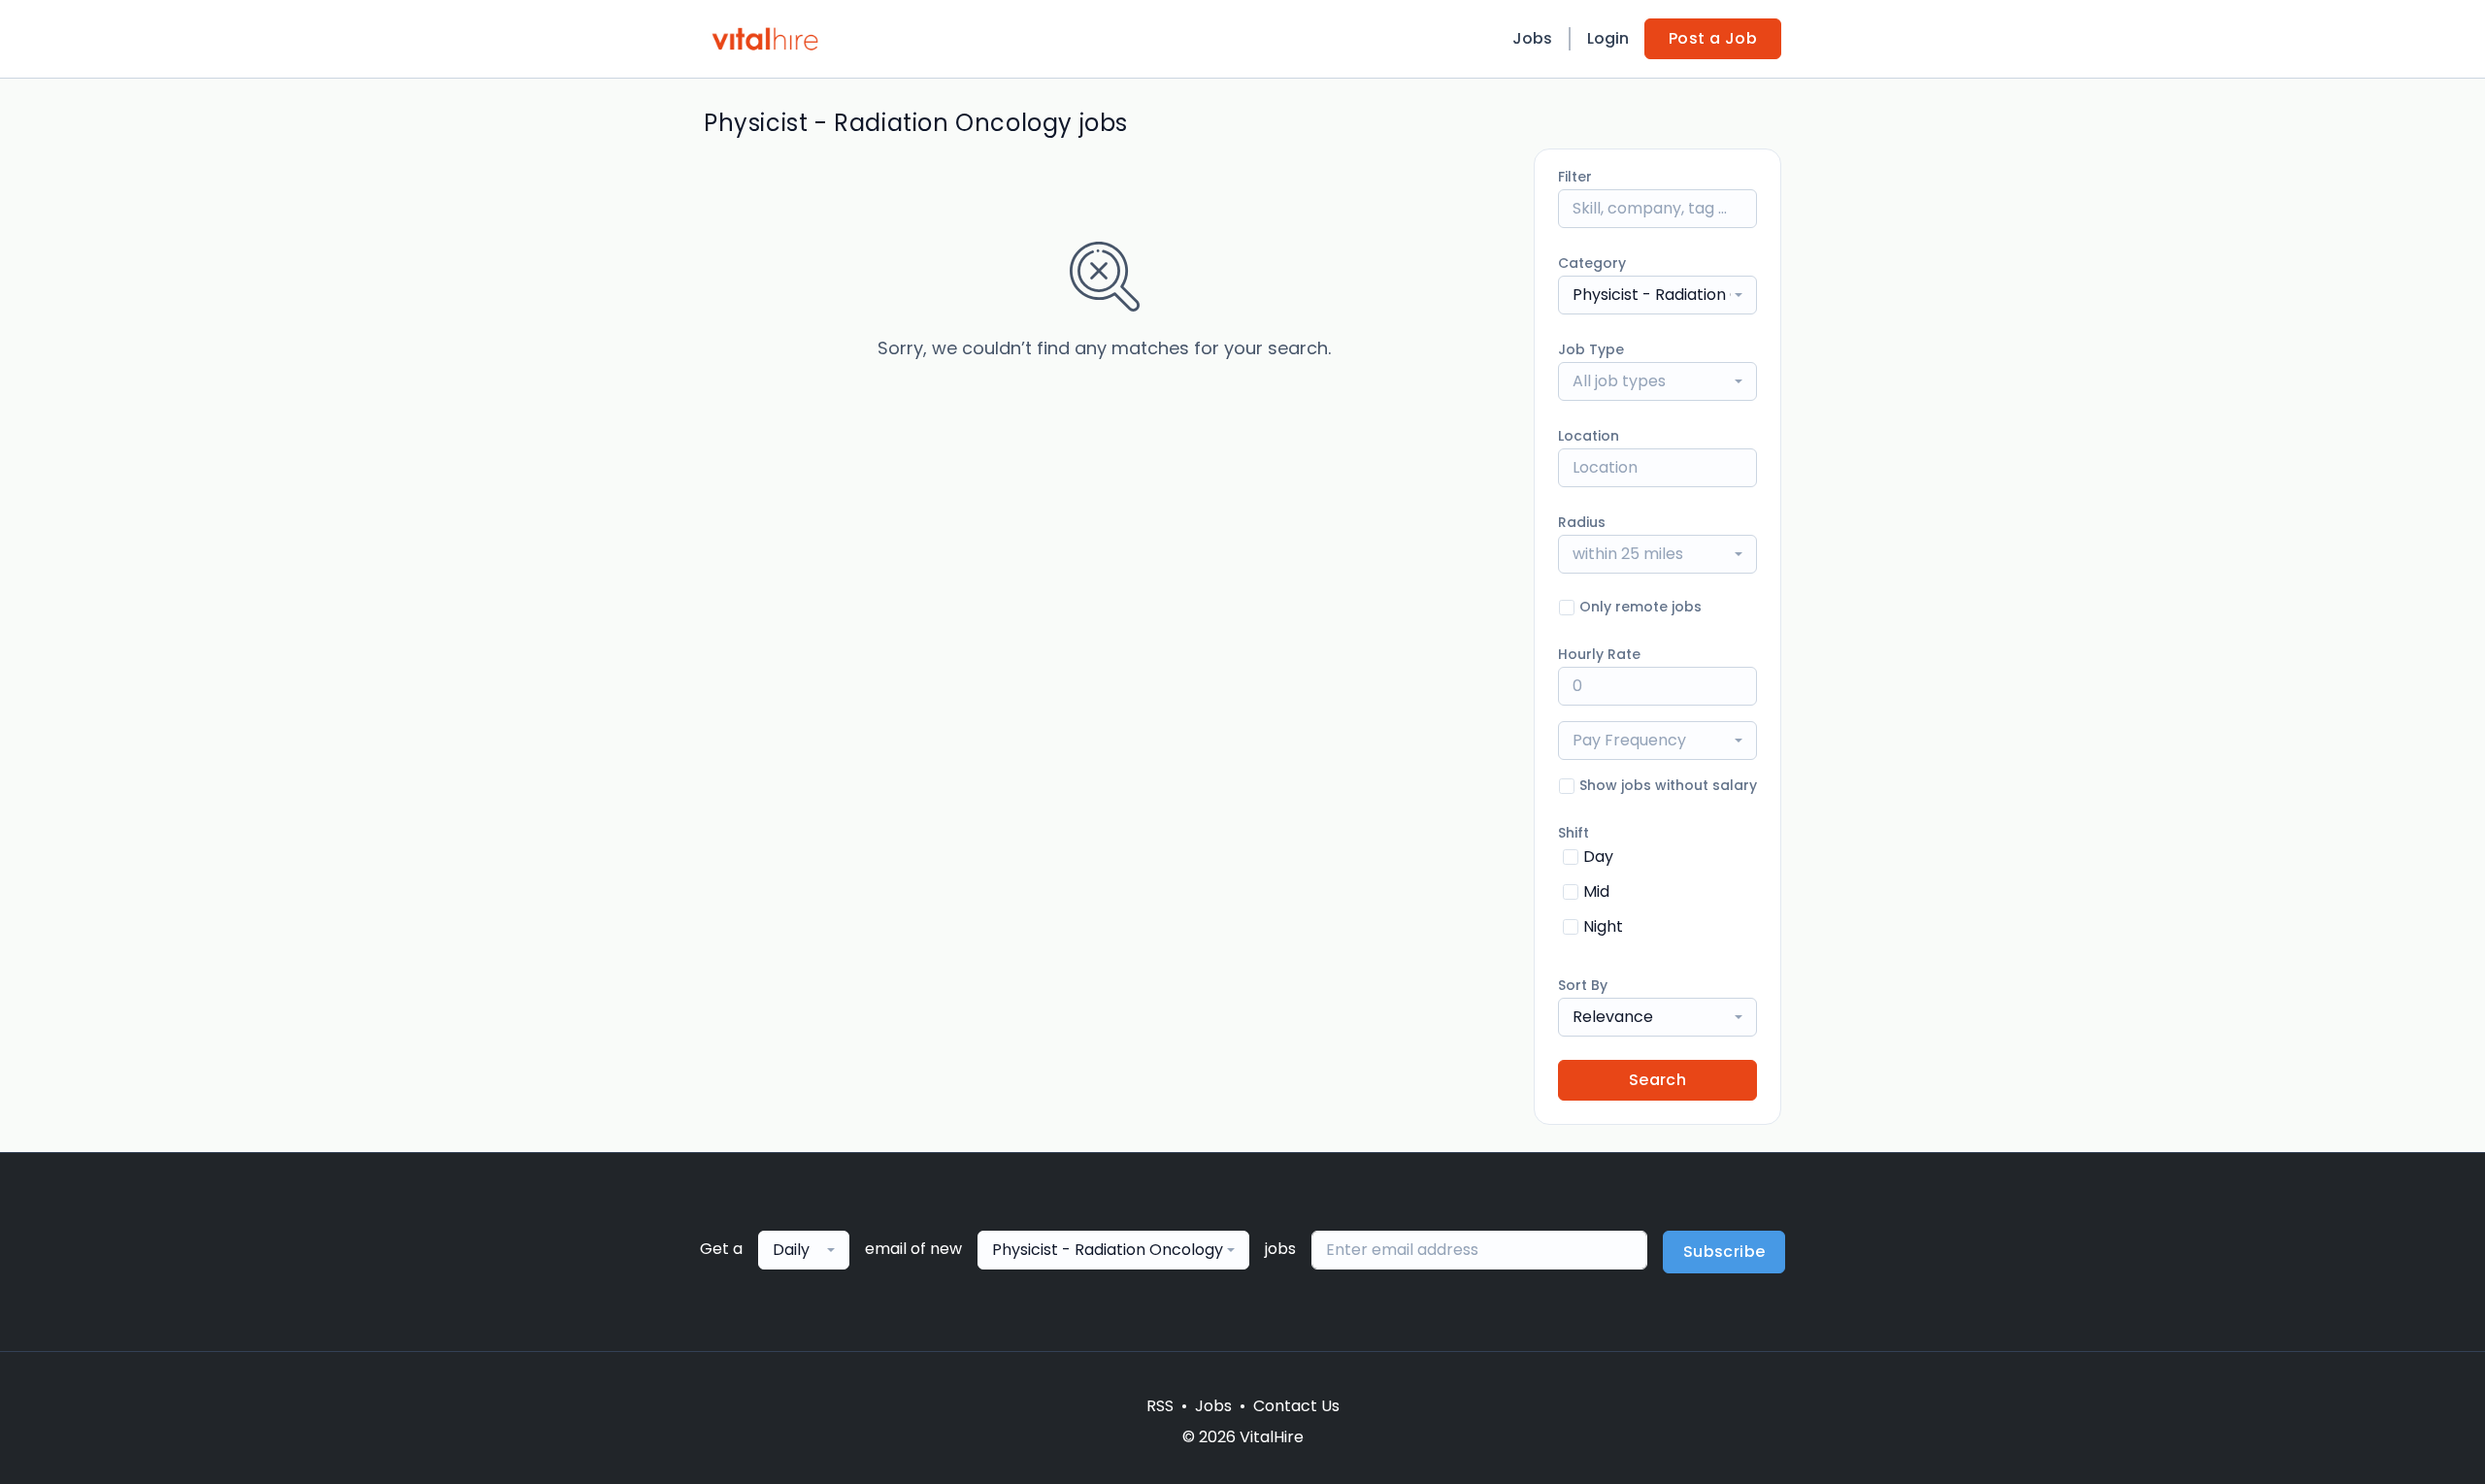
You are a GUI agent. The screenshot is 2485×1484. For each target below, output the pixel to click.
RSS (1160, 1406)
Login (1608, 38)
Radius (1582, 522)
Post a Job (1713, 38)
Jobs (1532, 38)
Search (1657, 1080)
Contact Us (1296, 1406)
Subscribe (1724, 1252)
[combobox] (1657, 295)
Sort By (1583, 985)
